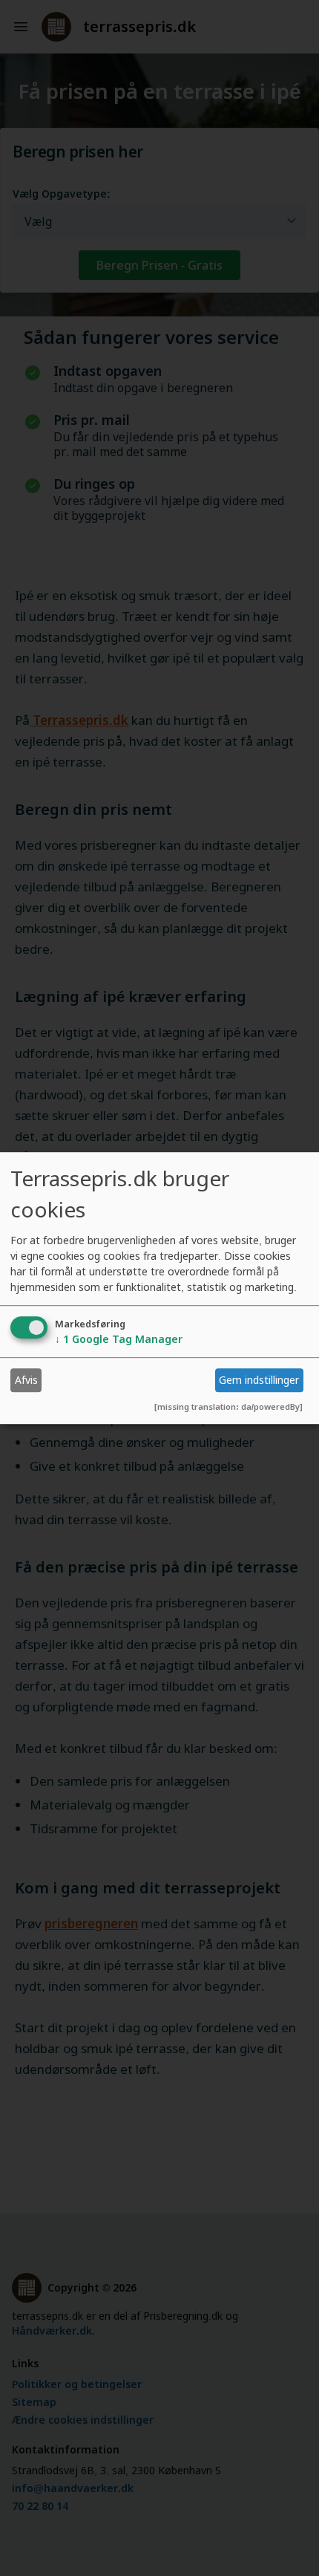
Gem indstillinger (259, 1380)
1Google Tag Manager (119, 1339)
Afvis (26, 1380)
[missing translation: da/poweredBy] (228, 1406)
